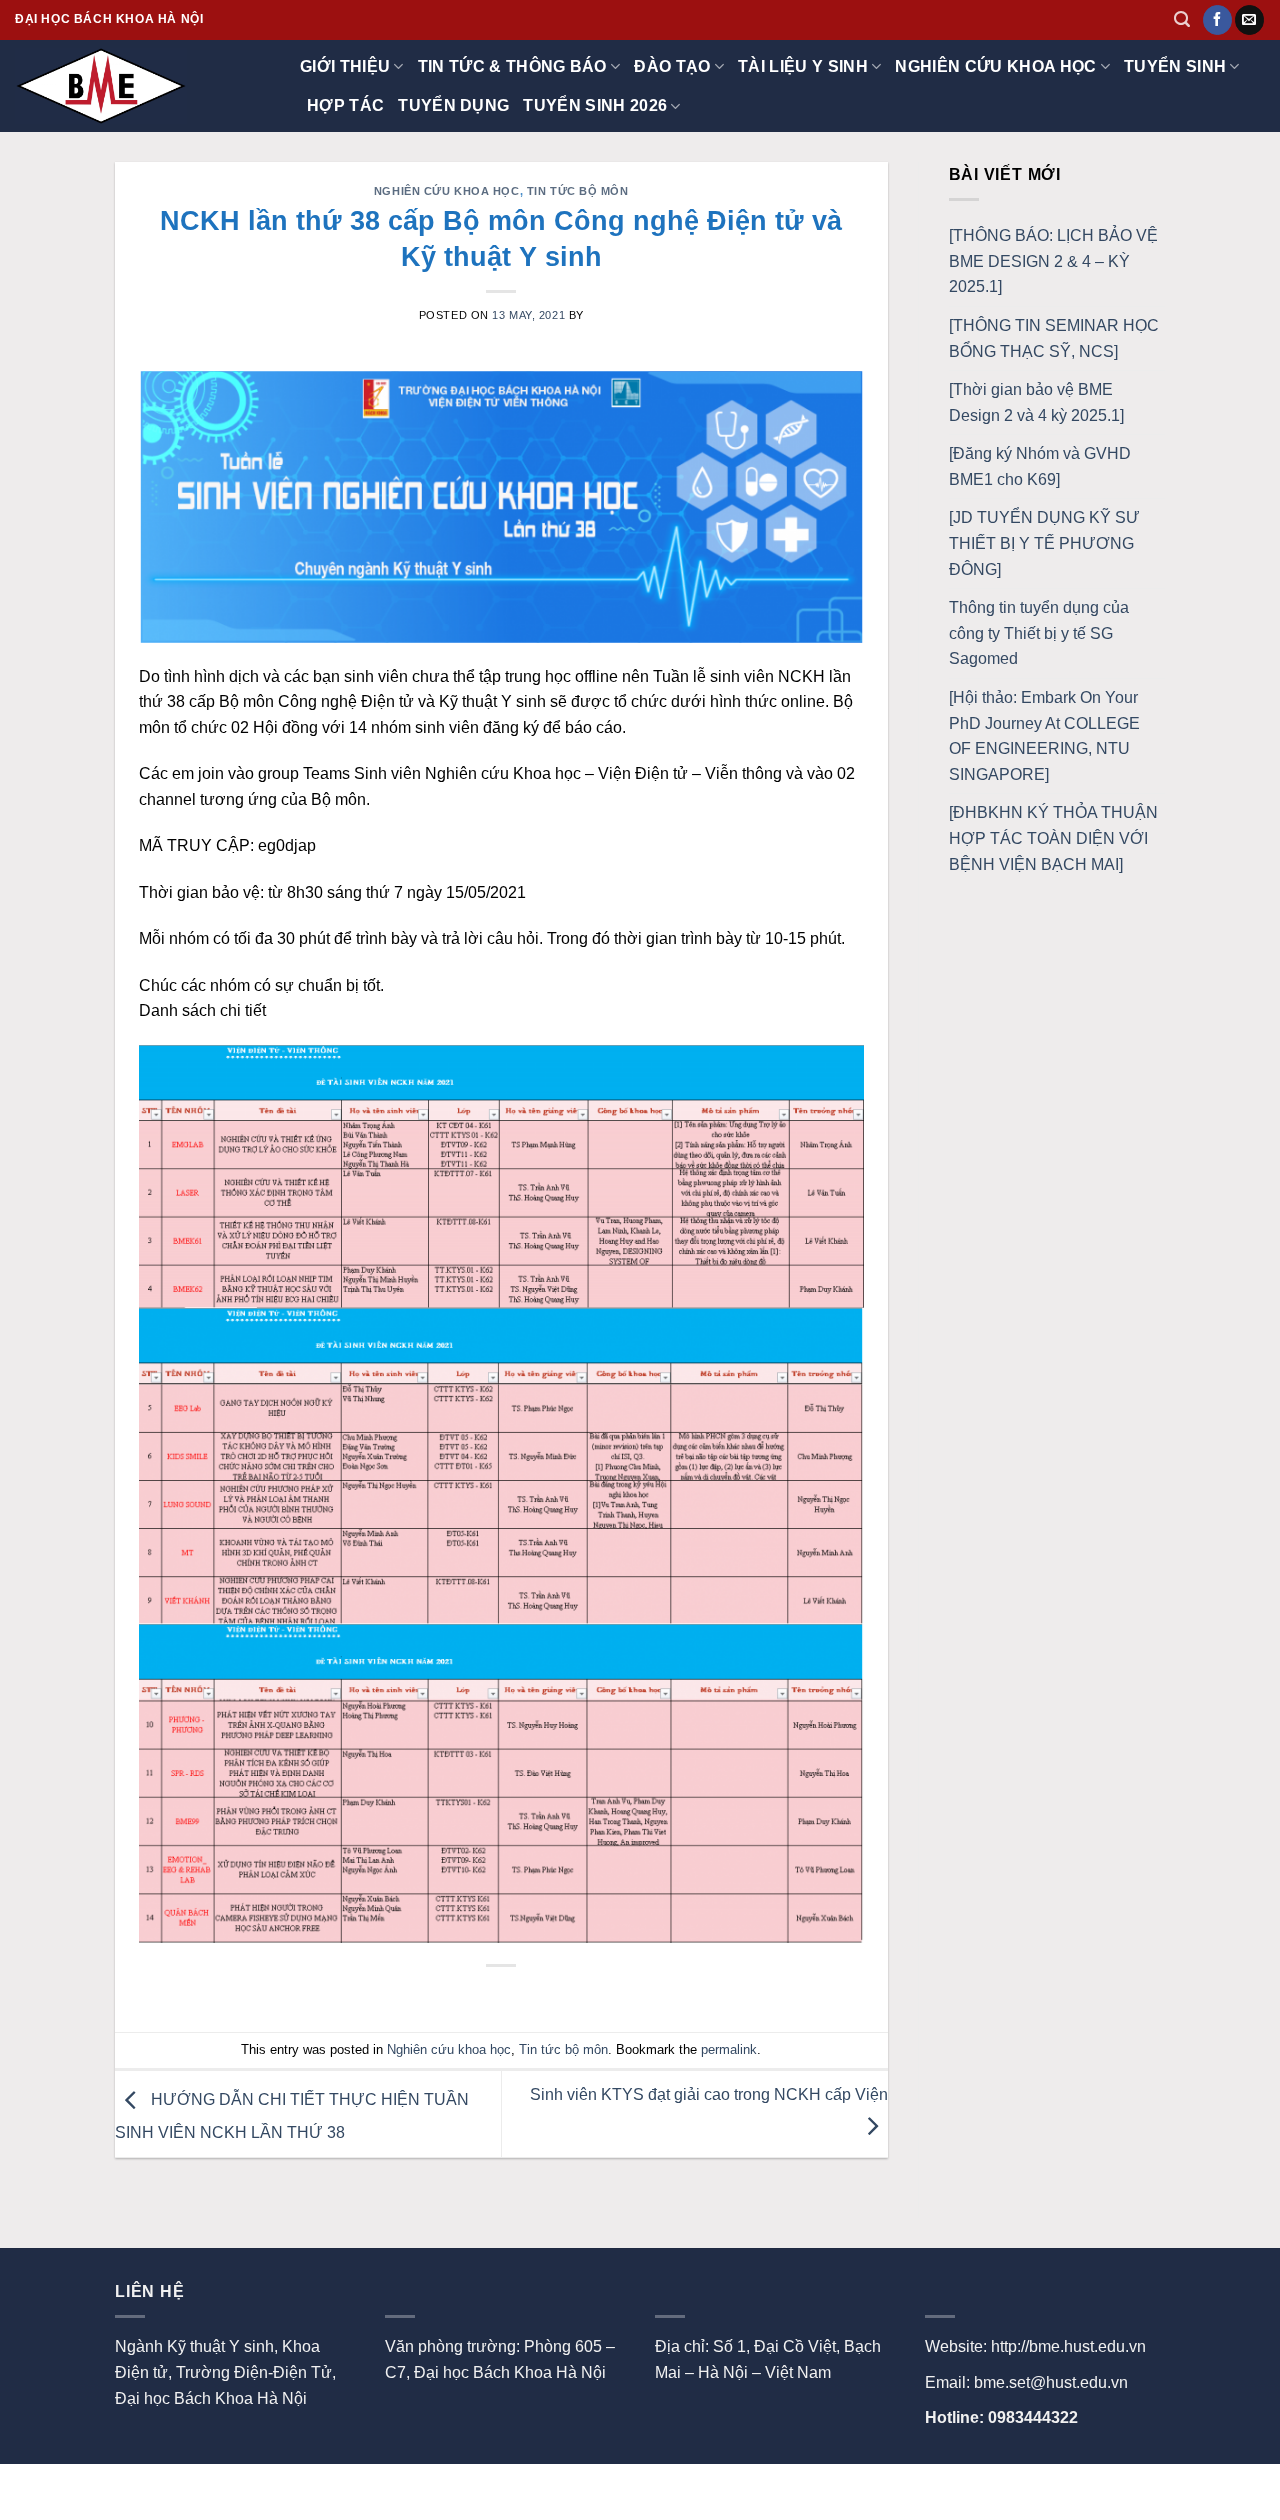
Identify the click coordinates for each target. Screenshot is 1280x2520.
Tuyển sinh (1175, 66)
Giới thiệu (345, 66)
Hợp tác (345, 105)
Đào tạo (672, 66)
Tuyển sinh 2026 (595, 105)
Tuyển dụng (453, 105)
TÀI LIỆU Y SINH (803, 66)
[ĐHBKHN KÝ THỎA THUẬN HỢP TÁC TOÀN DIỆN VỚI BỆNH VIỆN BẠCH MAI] (1053, 838)
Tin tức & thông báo (512, 66)
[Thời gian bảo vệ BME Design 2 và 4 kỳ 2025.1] (1036, 402)
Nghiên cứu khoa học (995, 66)
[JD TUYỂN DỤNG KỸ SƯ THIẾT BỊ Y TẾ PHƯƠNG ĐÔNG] (1044, 543)
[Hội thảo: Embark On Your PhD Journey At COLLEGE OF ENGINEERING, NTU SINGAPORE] (1044, 736)
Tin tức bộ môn (578, 191)
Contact (202, 2486)
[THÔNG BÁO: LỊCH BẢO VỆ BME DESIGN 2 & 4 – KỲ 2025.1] (1053, 261)
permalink (729, 2049)
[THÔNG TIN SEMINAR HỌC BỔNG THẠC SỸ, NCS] (1054, 338)
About (137, 2486)
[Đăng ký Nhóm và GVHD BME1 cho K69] (1040, 466)
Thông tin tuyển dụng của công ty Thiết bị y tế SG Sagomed (1039, 633)
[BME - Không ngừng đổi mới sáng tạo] (115, 86)
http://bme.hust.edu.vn (1068, 2346)
